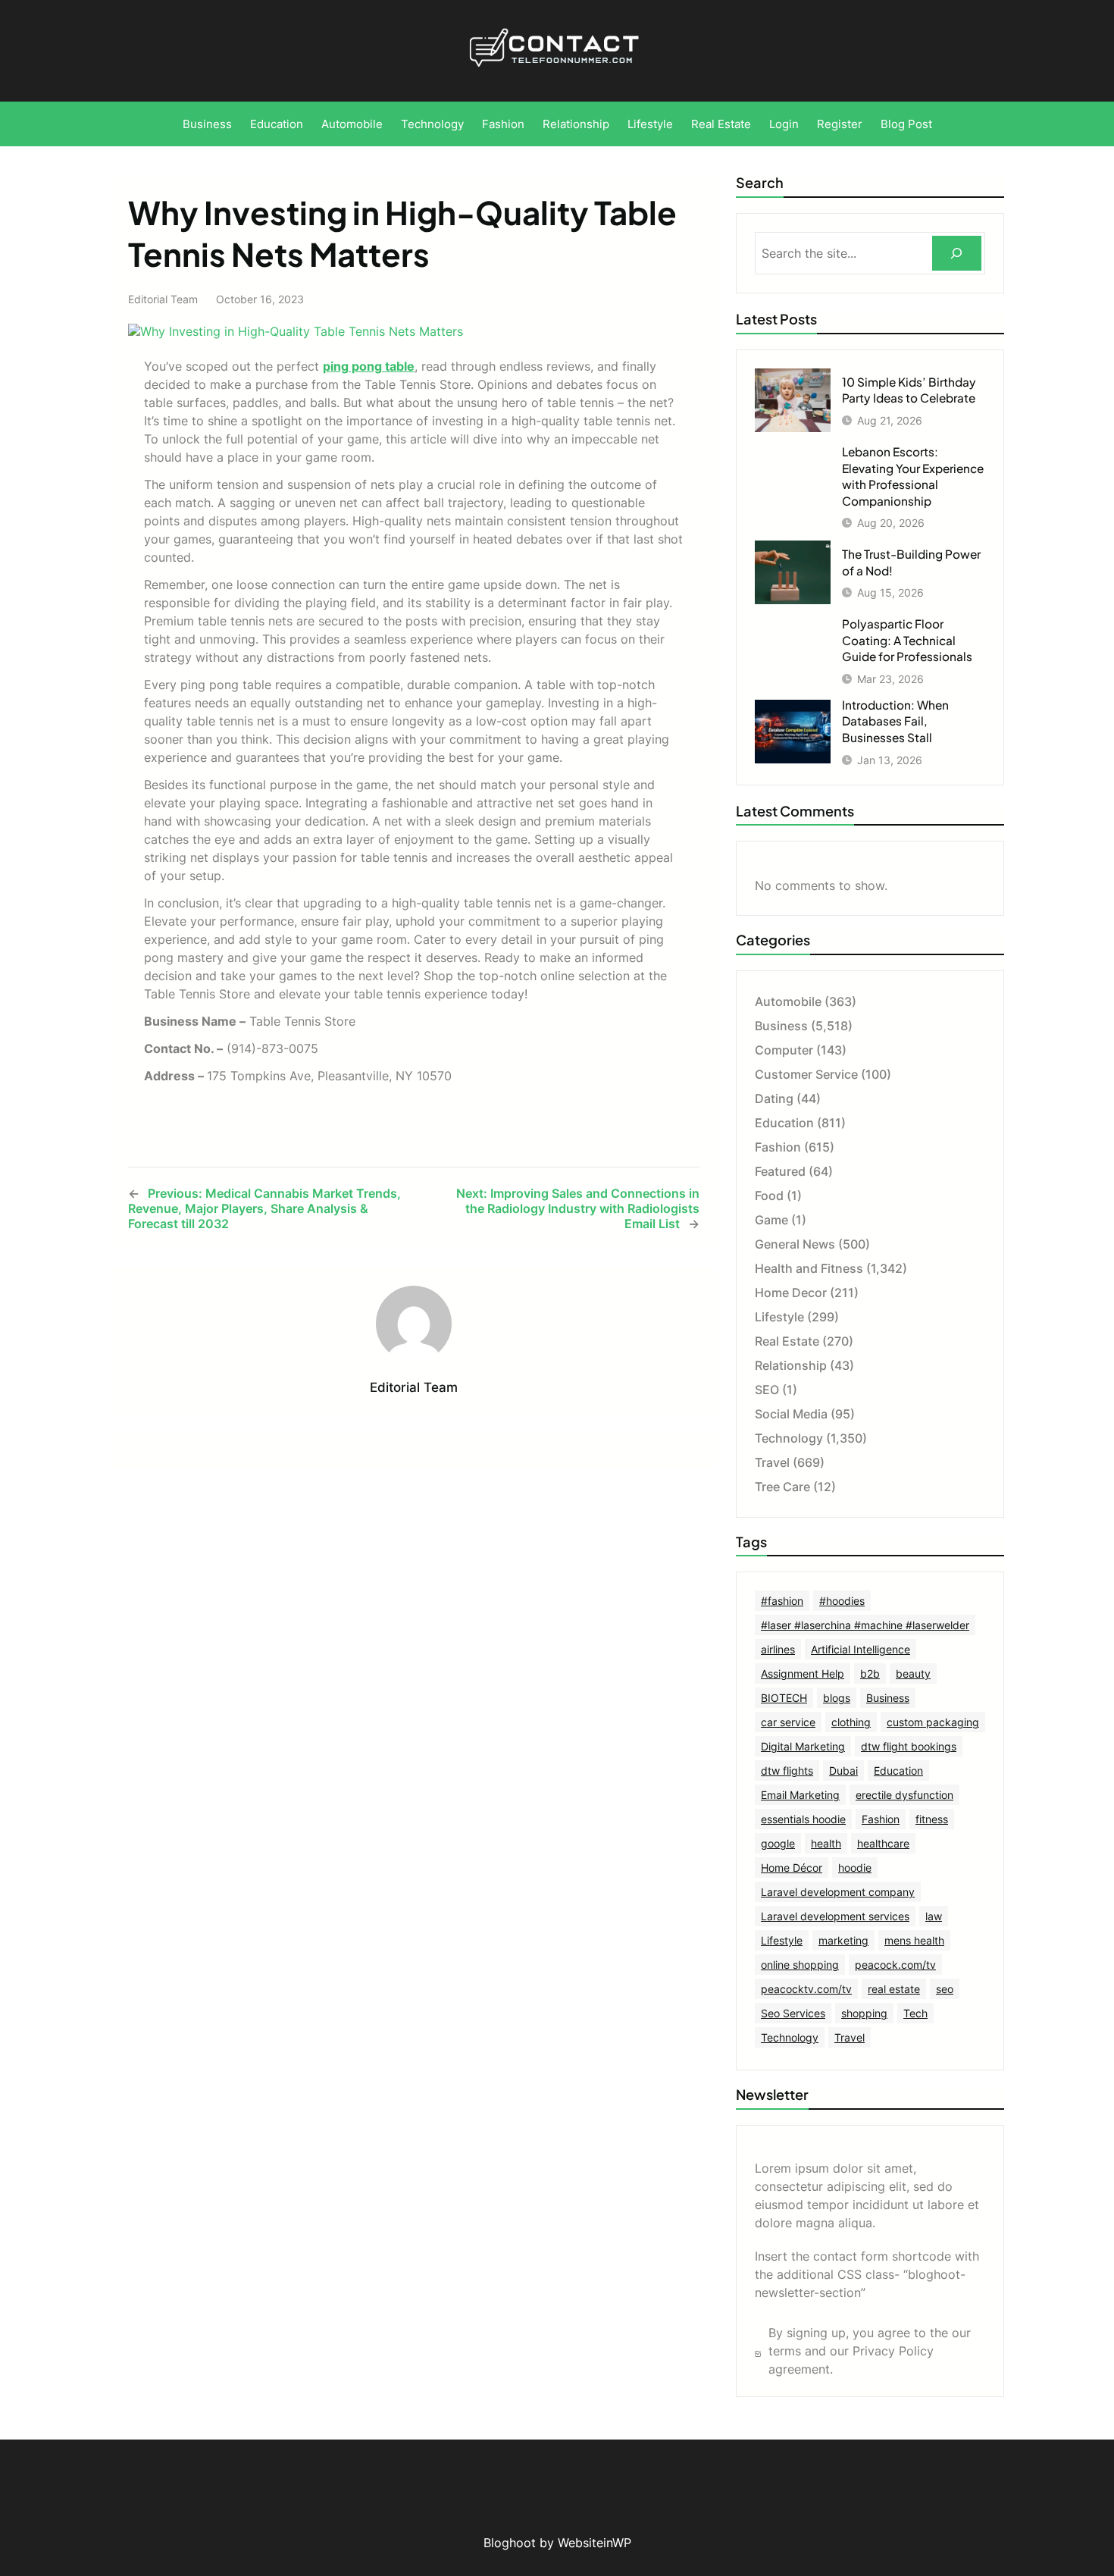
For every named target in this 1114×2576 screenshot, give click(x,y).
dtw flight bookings (909, 1746)
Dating (774, 1098)
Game (771, 1220)
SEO (767, 1390)
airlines (778, 1649)
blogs (837, 1698)
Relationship (791, 1365)
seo (945, 1989)
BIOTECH (784, 1698)
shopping (864, 2013)
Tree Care (782, 1487)
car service (788, 1722)
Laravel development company (838, 1892)
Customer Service (806, 1074)
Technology (789, 1438)
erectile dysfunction (904, 1795)
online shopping (800, 1965)
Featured (780, 1171)
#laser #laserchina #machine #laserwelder (865, 1625)
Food (769, 1196)
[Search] (957, 254)
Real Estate (787, 1341)
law (934, 1916)
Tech (915, 2013)
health (826, 1843)
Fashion (778, 1147)
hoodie (855, 1868)
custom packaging (933, 1722)
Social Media (791, 1414)
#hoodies (842, 1601)
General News (795, 1244)
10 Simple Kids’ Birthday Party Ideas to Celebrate (909, 390)
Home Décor (792, 1868)
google (778, 1843)
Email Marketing (800, 1795)
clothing (851, 1722)
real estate (894, 1989)
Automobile (788, 1001)
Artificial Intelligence (861, 1649)
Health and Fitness (809, 1268)
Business (781, 1026)
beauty (913, 1673)
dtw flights (787, 1771)
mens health (914, 1940)
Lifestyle (779, 1317)
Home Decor (791, 1293)
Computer (784, 1050)
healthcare (883, 1843)
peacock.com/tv (895, 1965)
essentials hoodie (803, 1819)
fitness (932, 1819)
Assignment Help (803, 1673)
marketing (843, 1940)
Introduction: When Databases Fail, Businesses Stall (895, 721)
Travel (772, 1462)
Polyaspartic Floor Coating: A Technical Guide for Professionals (907, 640)
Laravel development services (835, 1916)
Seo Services (793, 2013)
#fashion (782, 1601)
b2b (870, 1673)
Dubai (843, 1771)
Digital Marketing (803, 1746)
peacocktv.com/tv (806, 1989)
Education (784, 1123)
